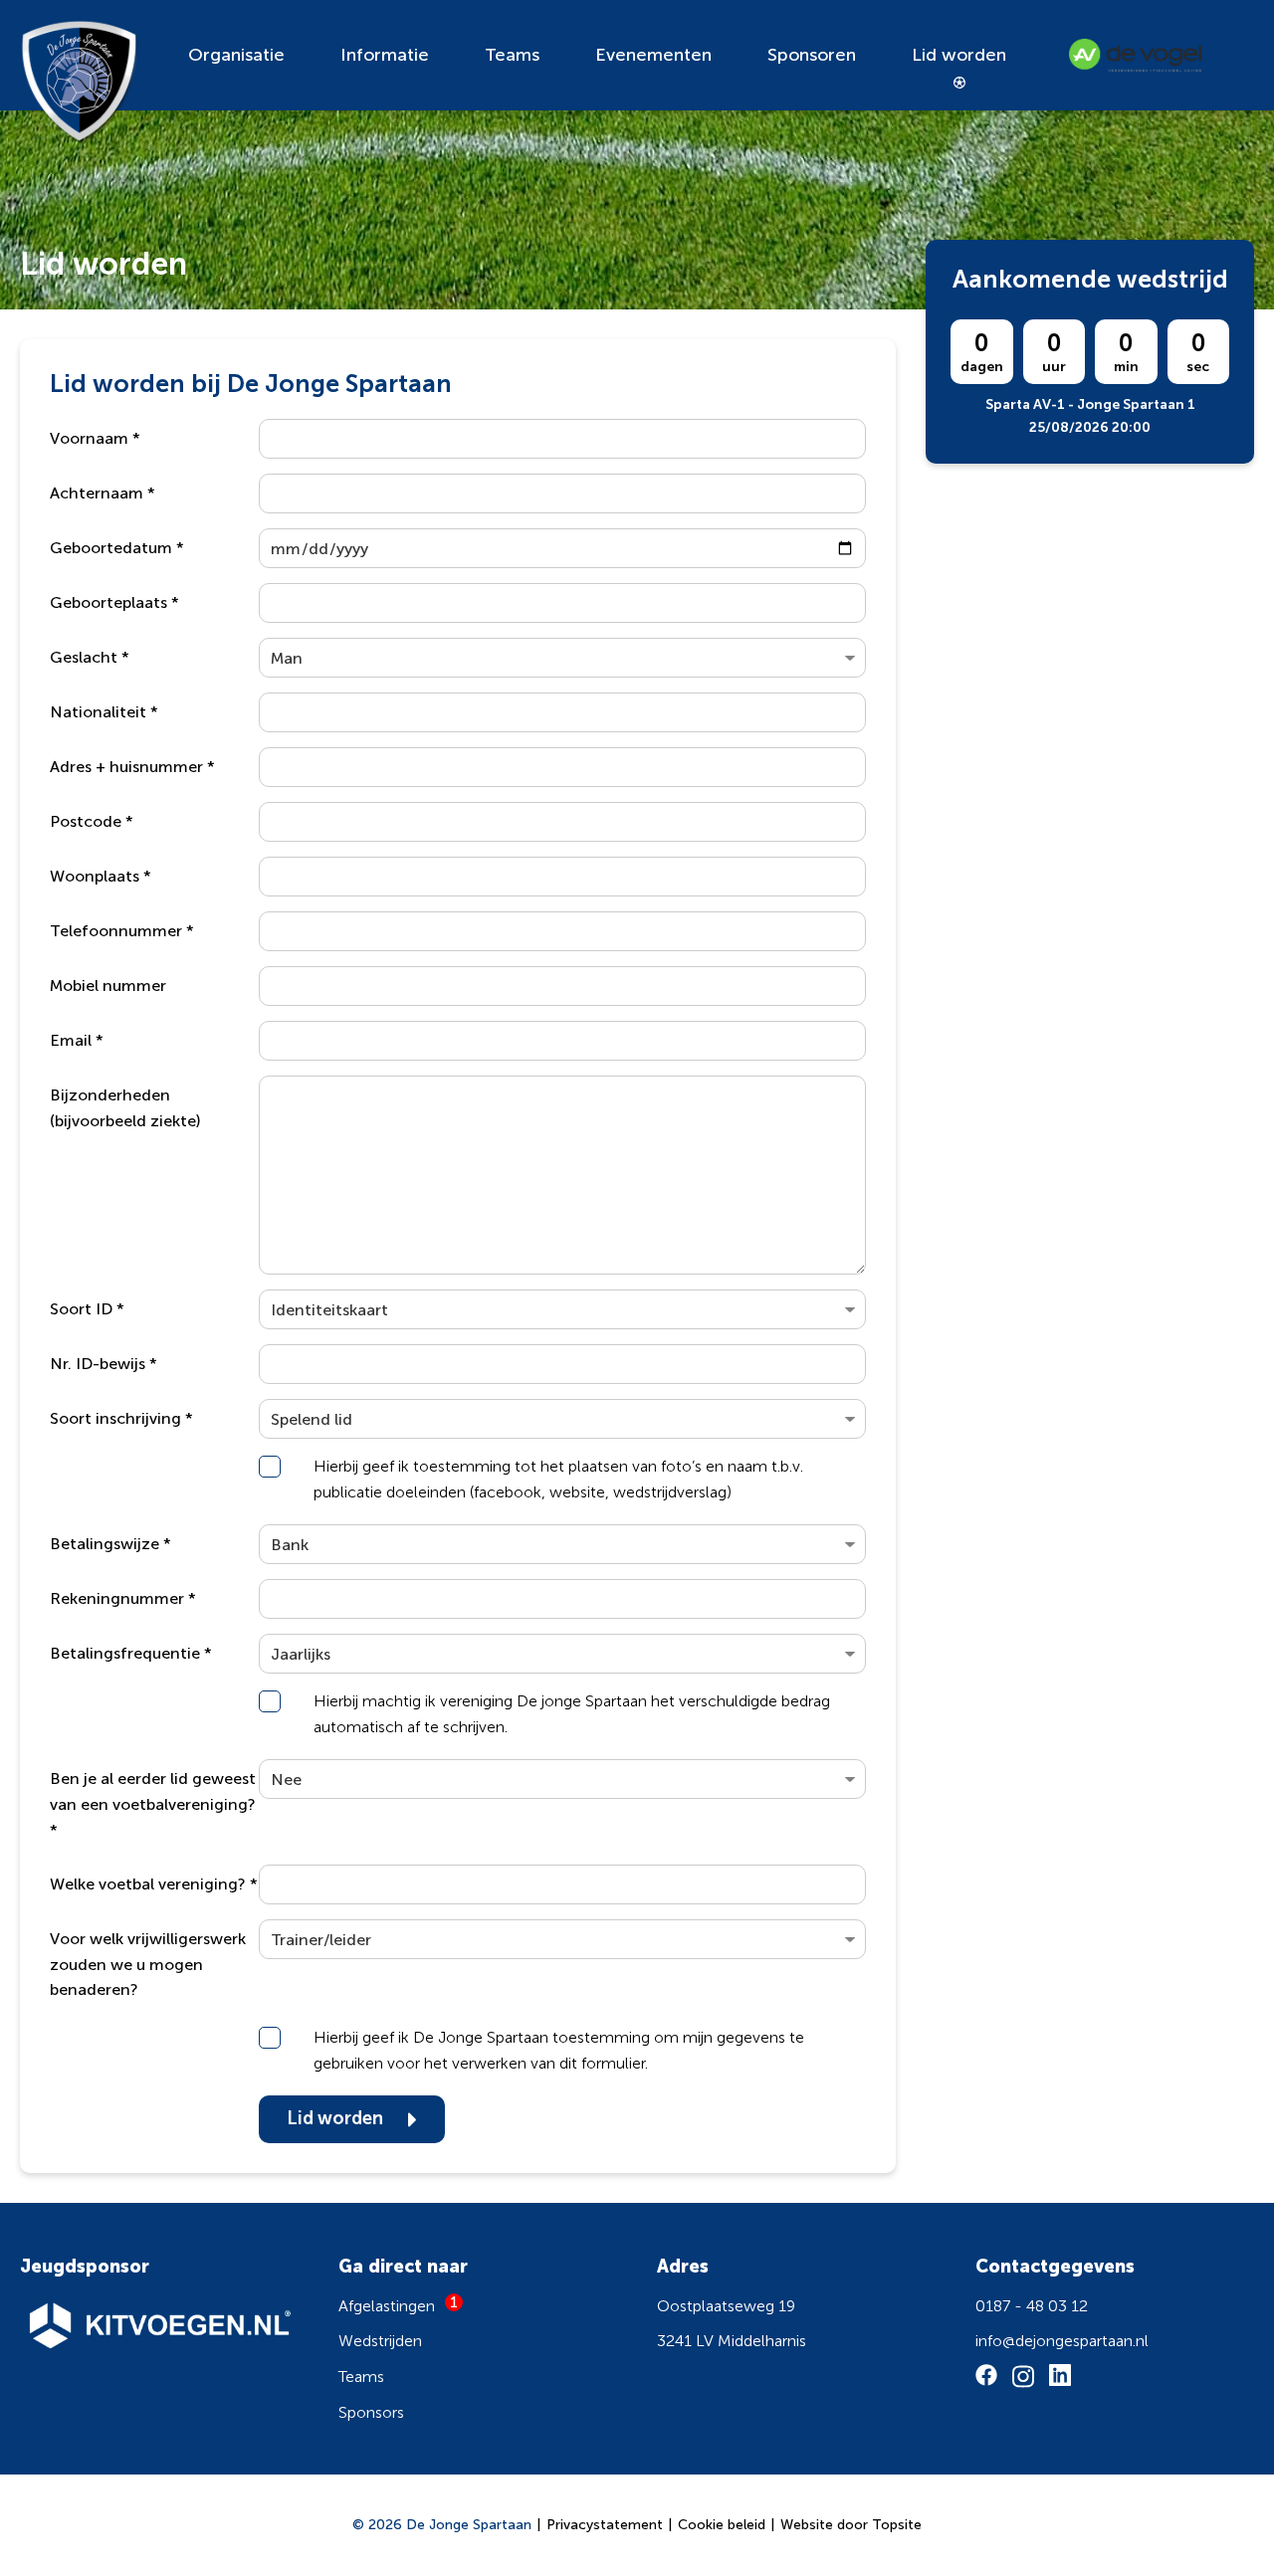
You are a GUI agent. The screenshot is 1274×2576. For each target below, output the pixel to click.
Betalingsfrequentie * (131, 1653)
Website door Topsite (851, 2525)
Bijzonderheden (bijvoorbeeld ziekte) (125, 1108)
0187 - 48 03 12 (1032, 2306)
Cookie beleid (722, 2525)
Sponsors (371, 2412)
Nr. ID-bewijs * (104, 1364)
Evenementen (653, 55)
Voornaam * (95, 438)
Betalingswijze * (110, 1544)
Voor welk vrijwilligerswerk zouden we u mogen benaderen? (148, 1964)
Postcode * (92, 821)
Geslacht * (90, 657)
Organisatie (236, 55)
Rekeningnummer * (123, 1598)
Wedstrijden (380, 2341)
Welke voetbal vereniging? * (154, 1884)
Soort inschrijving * (121, 1418)
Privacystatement (605, 2525)
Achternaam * (103, 493)
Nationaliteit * (104, 712)
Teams (512, 55)
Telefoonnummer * (122, 931)
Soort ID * (87, 1309)
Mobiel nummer (108, 986)
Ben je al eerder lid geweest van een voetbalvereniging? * (153, 1804)
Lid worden (959, 55)
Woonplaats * (101, 876)
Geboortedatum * (117, 548)
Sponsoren (812, 55)
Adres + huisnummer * (132, 767)
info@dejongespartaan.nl (1062, 2341)
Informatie (385, 55)
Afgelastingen (398, 2304)
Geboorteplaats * (114, 602)
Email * (77, 1040)
